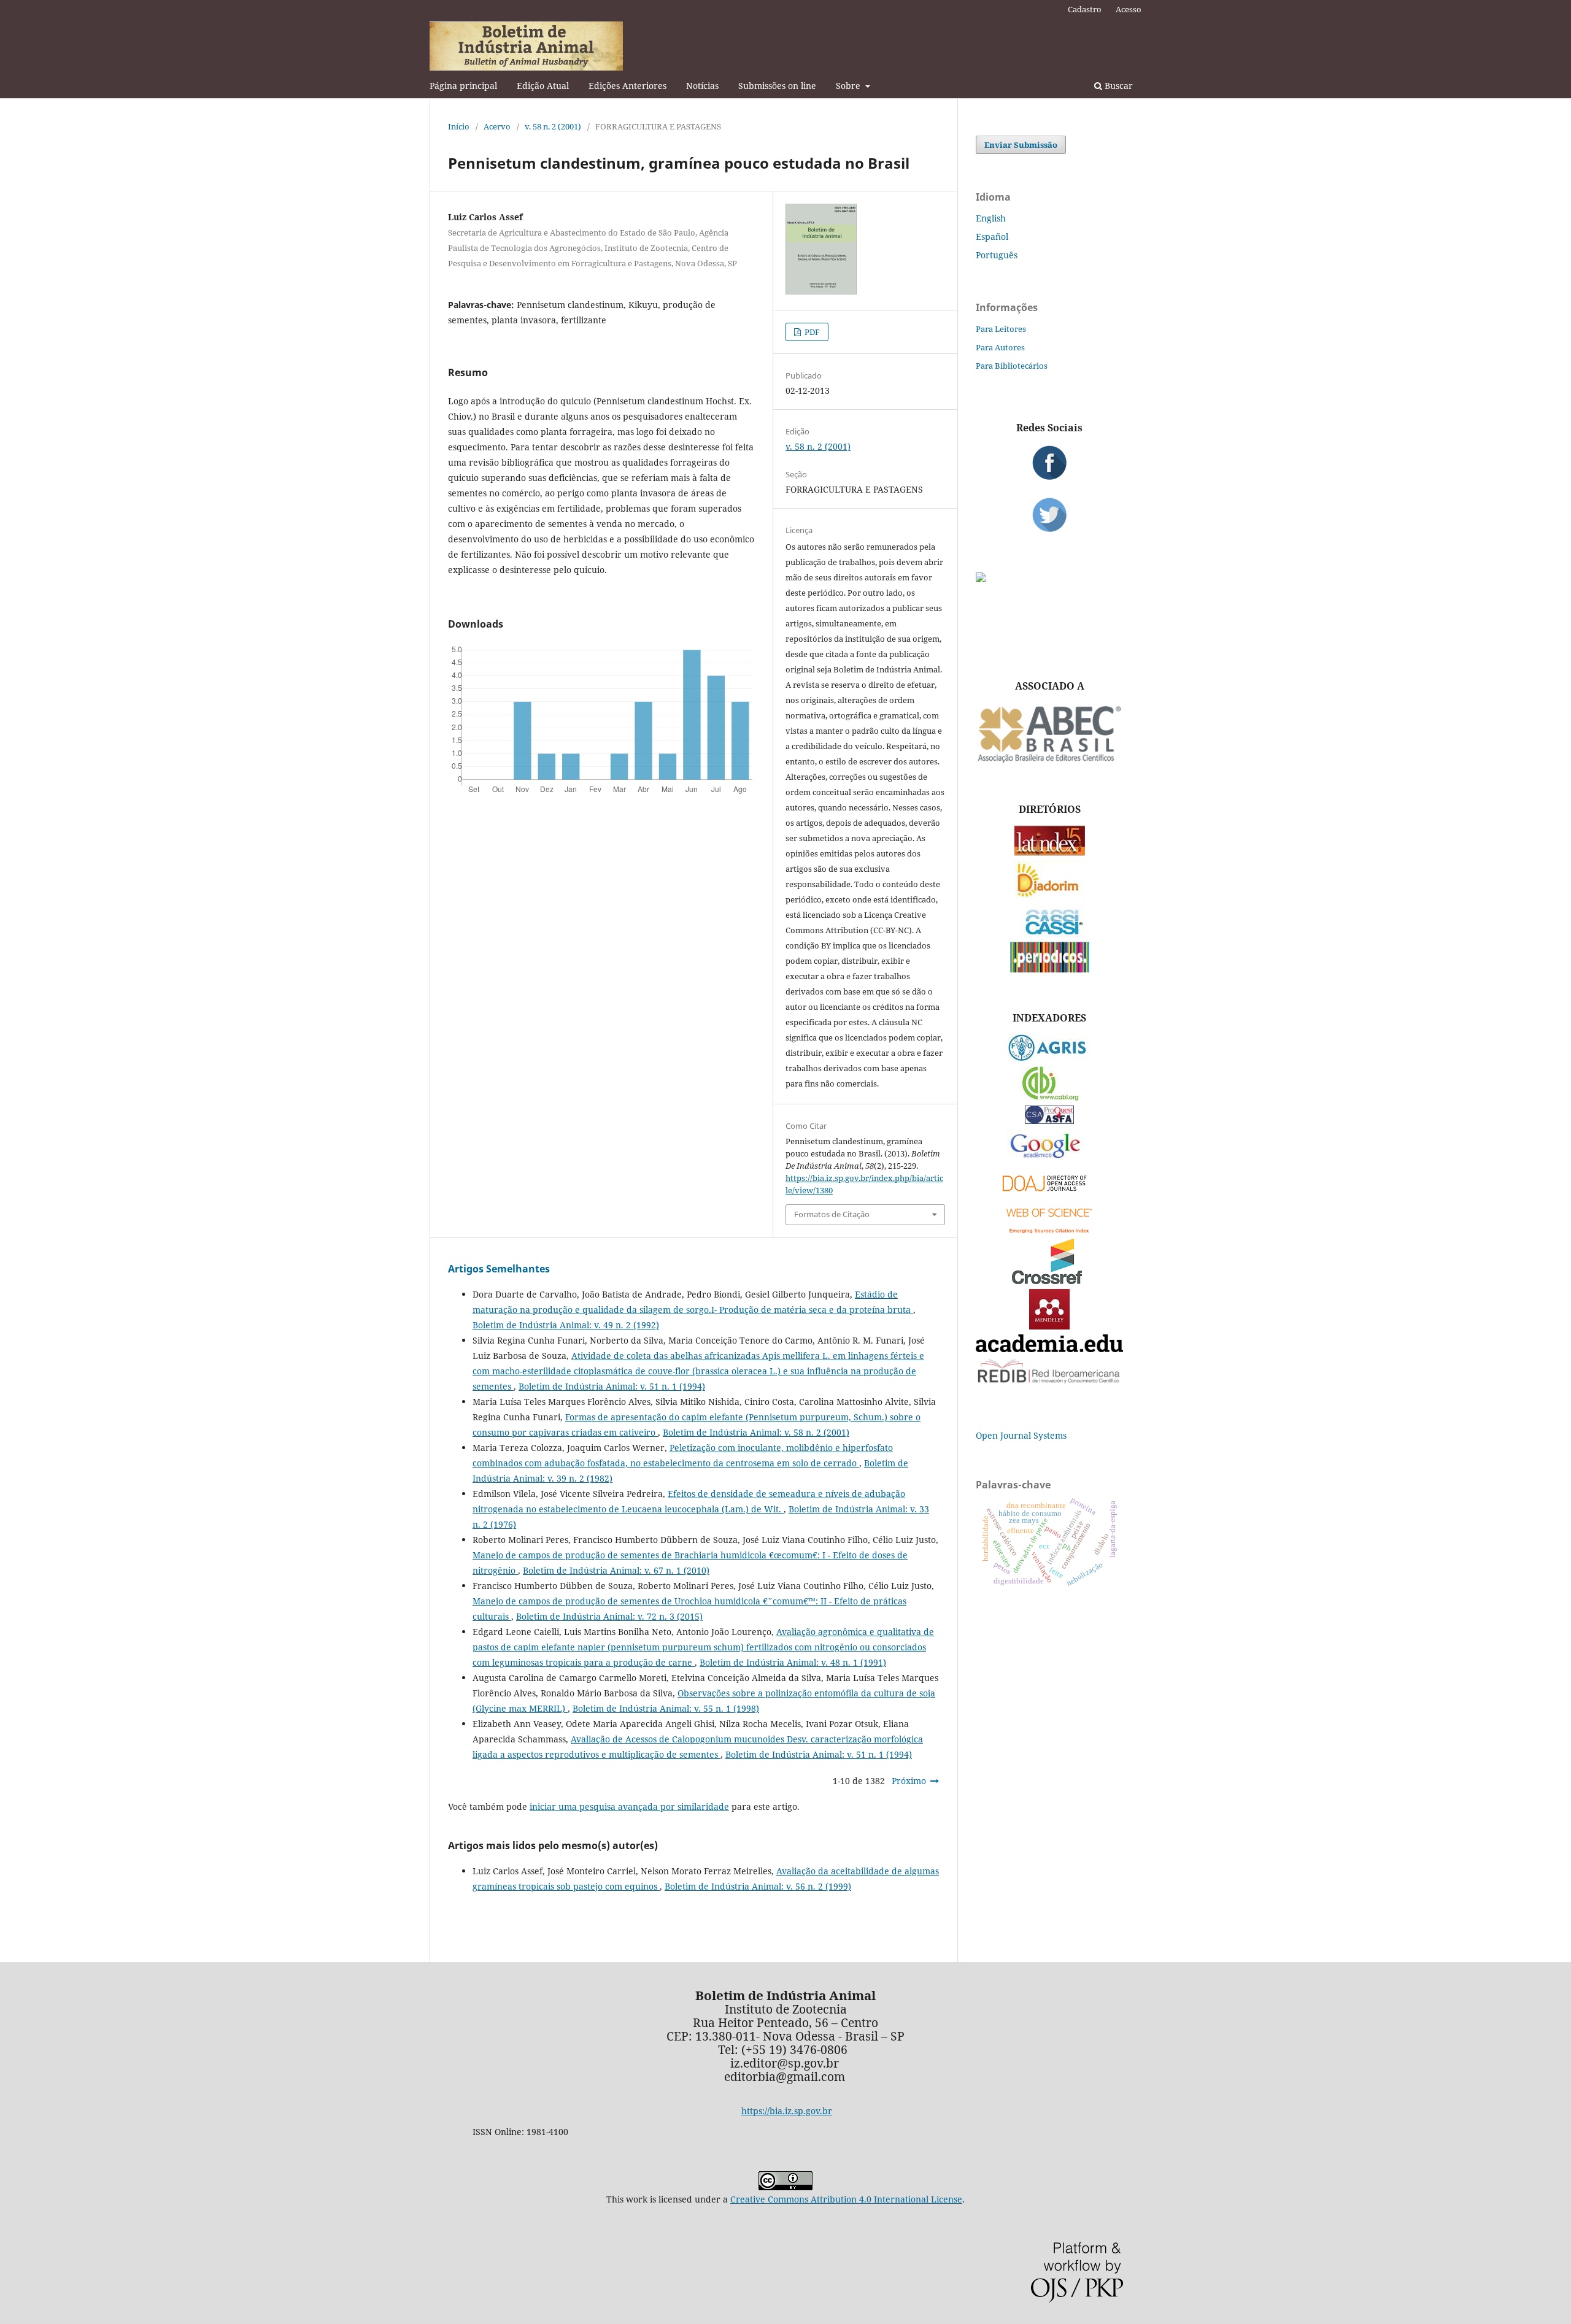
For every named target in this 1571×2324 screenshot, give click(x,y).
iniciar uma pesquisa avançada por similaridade (629, 1806)
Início (459, 126)
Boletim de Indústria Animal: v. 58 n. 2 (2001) (756, 1432)
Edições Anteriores (627, 86)
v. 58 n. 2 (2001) (553, 126)
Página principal (463, 86)
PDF (811, 332)
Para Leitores (1001, 329)
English (991, 218)
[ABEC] (1049, 761)
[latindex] (1050, 852)
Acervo (497, 126)
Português (997, 255)
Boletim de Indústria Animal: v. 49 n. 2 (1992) (566, 1325)
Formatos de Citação (832, 1214)
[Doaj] (1049, 1194)
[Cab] (1049, 1097)
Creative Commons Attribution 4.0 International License (846, 2199)
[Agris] (1050, 1058)
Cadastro (1085, 9)
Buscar (1117, 86)
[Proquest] (1049, 1121)
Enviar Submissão (1021, 145)
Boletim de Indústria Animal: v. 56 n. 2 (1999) (758, 1886)
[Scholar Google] (1050, 1159)
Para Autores (1000, 347)
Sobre (849, 86)
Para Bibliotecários (1012, 366)
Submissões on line (777, 86)
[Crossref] (1049, 1281)
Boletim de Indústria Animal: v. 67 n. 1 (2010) (616, 1570)
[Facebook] (1049, 463)
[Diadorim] (1049, 895)
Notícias (702, 86)
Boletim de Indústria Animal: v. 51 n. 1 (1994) (612, 1386)
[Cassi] (1050, 933)
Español (992, 237)
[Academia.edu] (1049, 1349)
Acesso (1129, 9)
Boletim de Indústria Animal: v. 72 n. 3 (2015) (609, 1616)
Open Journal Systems (1021, 1435)
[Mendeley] (1049, 1326)
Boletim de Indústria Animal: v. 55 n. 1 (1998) (666, 1708)
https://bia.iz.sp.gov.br (787, 2111)
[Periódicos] (1050, 969)
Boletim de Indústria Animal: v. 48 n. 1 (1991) (793, 1662)
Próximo (909, 1781)
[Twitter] (1049, 515)
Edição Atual (543, 86)
